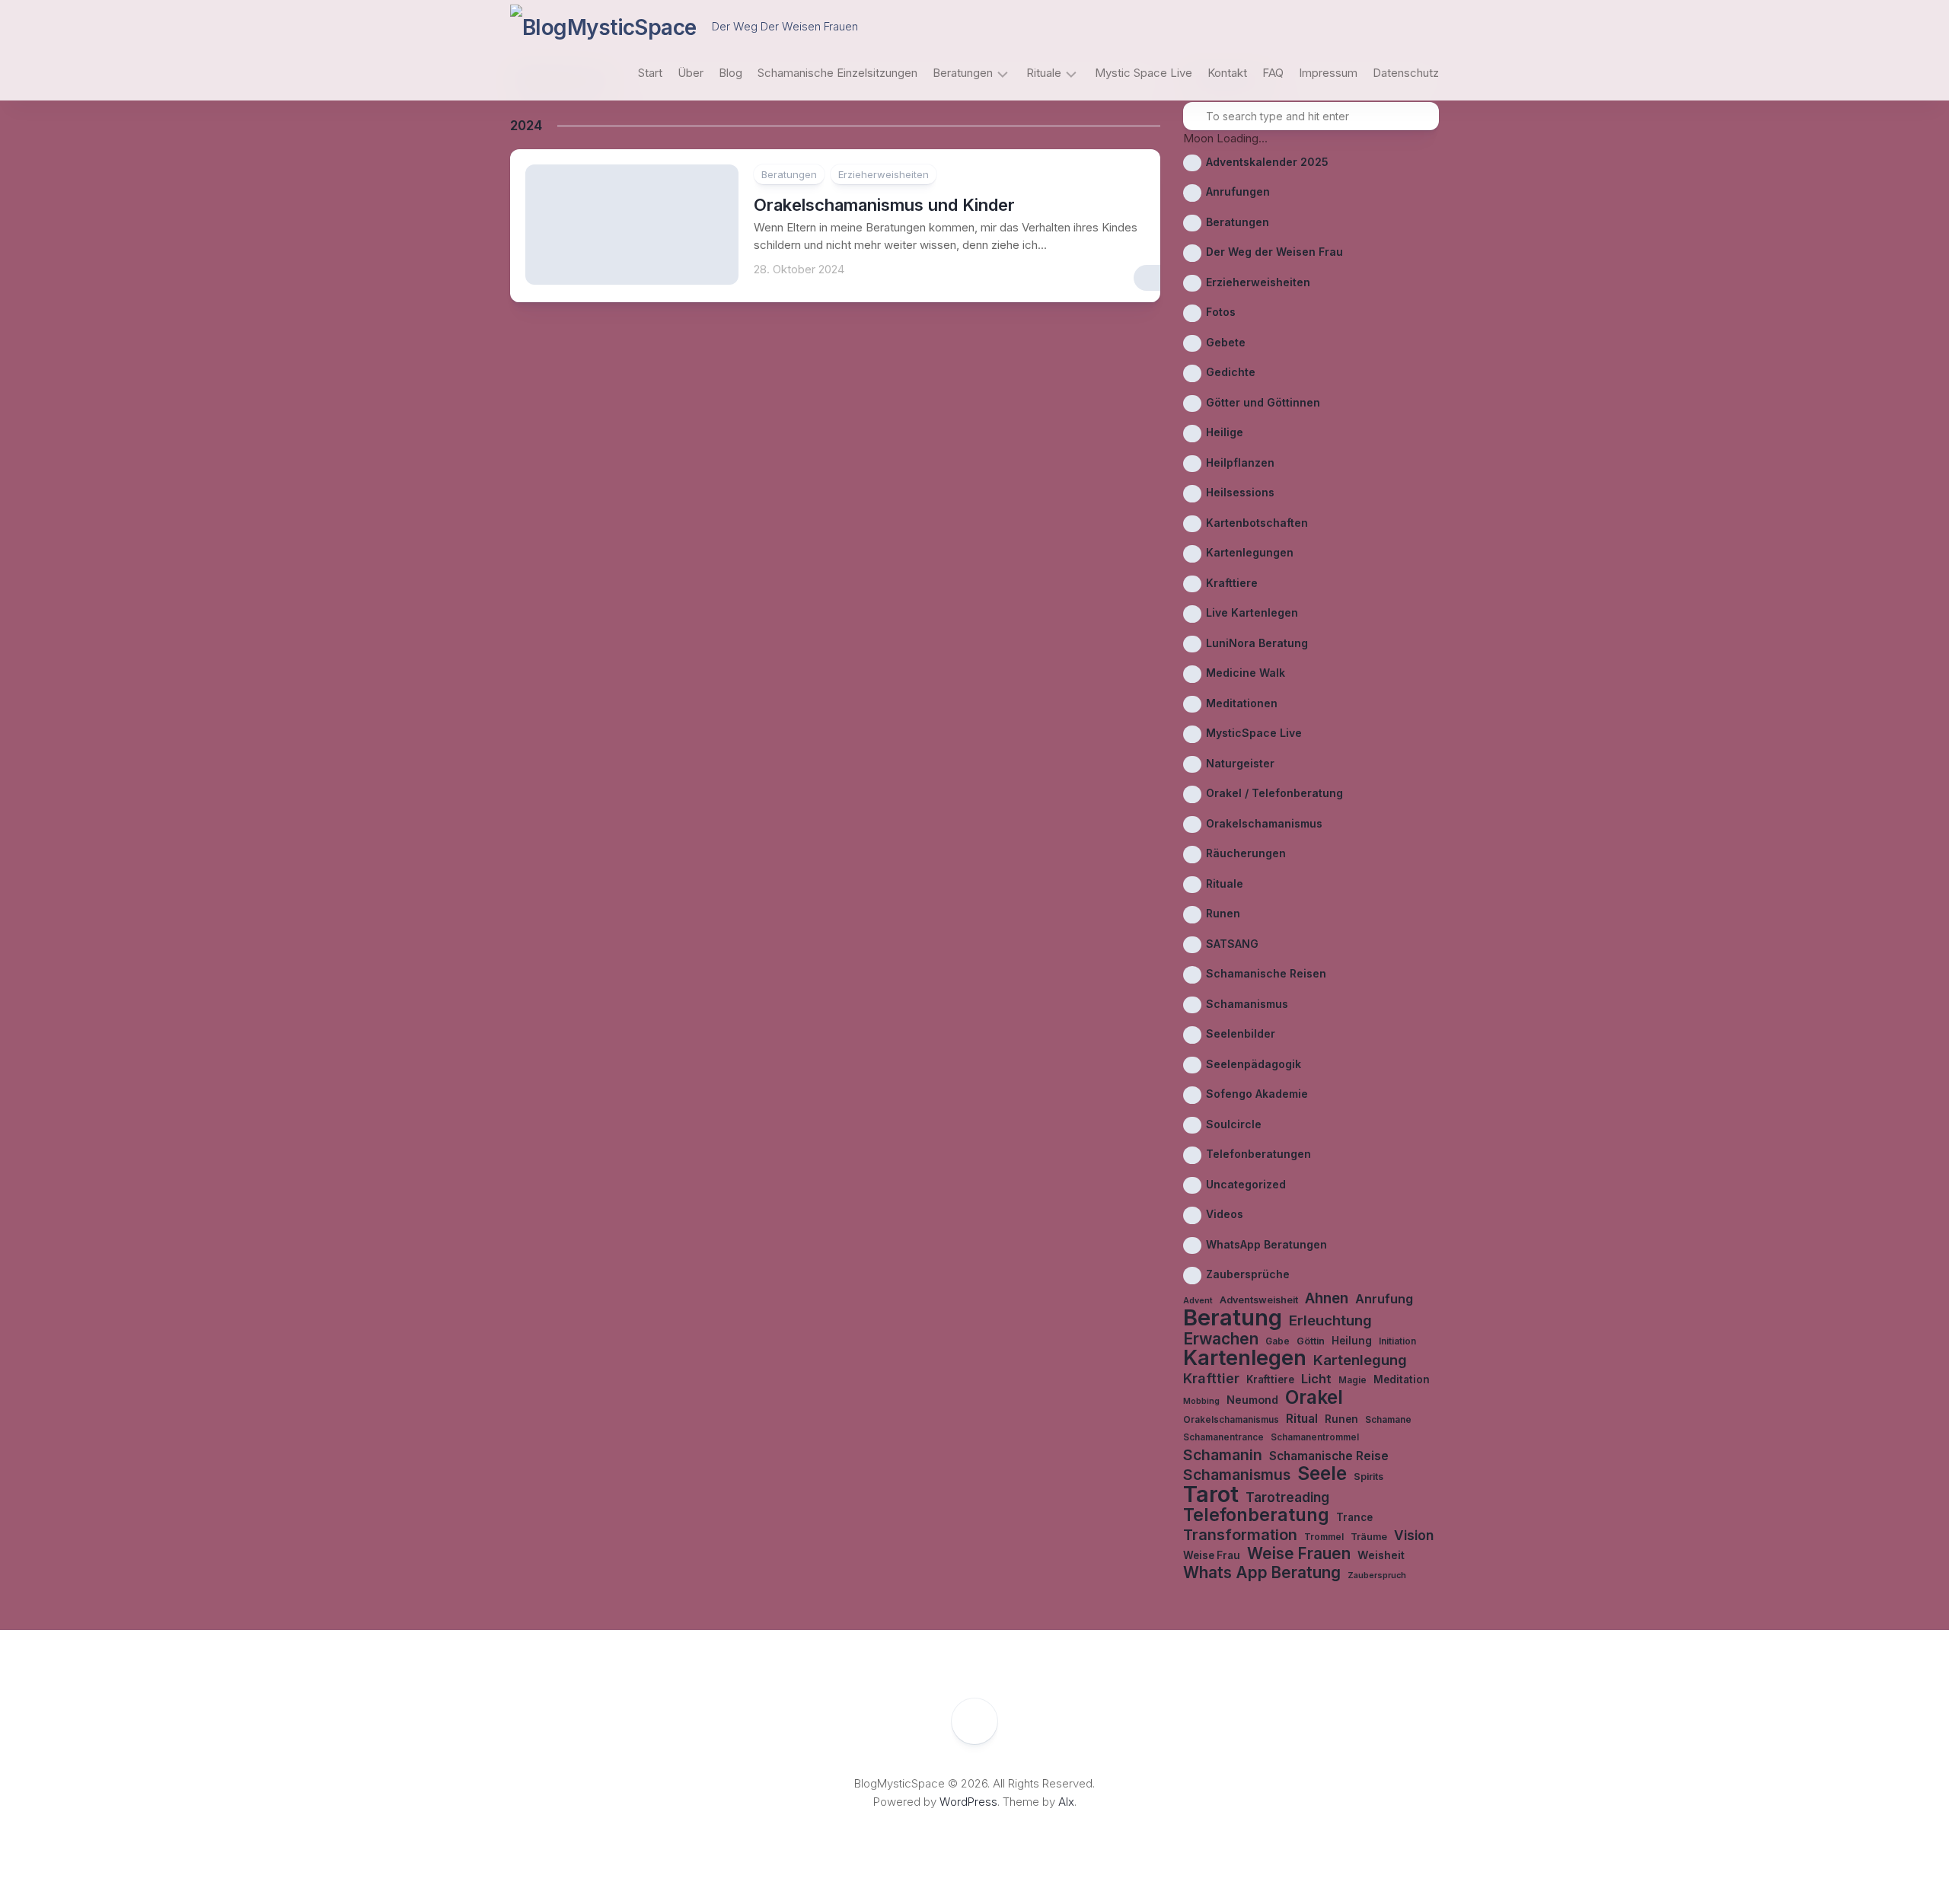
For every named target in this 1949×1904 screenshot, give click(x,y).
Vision (1414, 1535)
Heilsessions (1240, 492)
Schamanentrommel (1315, 1437)
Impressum (1328, 73)
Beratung (1233, 1318)
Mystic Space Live (1144, 73)
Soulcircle (1234, 1124)
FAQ (1273, 73)
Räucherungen (1246, 853)
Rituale (1044, 73)
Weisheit (1381, 1555)
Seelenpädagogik (1254, 1064)
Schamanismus (1247, 1004)
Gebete (1226, 342)
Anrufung (1384, 1299)
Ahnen (1327, 1299)
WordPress (968, 1802)
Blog (730, 73)
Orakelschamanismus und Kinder (884, 205)
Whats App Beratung (1262, 1573)
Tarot (1211, 1495)
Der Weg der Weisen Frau (1274, 252)
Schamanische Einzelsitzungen (837, 73)
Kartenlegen (1245, 1359)
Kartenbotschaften (1257, 523)
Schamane (1388, 1420)
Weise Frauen (1299, 1554)
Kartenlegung (1360, 1360)
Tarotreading (1287, 1497)
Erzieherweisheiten (884, 174)
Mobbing (1201, 1401)
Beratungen (963, 73)
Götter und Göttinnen (1263, 402)
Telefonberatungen (1258, 1154)
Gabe (1278, 1341)
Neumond (1252, 1400)
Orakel (1314, 1397)
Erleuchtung (1330, 1320)
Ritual (1302, 1419)
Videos (1225, 1214)
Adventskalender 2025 (1267, 162)
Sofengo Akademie (1257, 1094)
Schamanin (1223, 1455)
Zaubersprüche (1248, 1274)
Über (691, 73)
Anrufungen (1238, 191)
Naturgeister (1240, 763)
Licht (1316, 1379)
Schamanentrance (1223, 1437)
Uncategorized (1246, 1184)
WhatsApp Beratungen (1266, 1244)
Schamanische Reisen (1266, 973)
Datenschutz (1406, 73)
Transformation (1240, 1535)
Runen (1223, 913)
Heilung (1352, 1341)
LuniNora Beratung (1257, 643)
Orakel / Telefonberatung (1274, 793)
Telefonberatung (1256, 1515)
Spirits (1368, 1477)
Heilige (1225, 432)
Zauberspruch (1377, 1576)
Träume (1369, 1537)
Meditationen (1242, 703)
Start (650, 73)
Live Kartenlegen (1252, 612)
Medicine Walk (1246, 673)
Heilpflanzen (1240, 462)
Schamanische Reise (1329, 1456)
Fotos (1221, 312)
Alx (1066, 1802)
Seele (1322, 1473)
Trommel (1324, 1537)
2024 (526, 126)
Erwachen (1221, 1339)
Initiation (1397, 1341)
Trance (1354, 1517)
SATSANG (1232, 944)
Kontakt (1227, 73)
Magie (1352, 1380)
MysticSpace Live (1254, 733)
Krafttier (1211, 1378)
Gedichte (1231, 372)
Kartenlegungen (1250, 552)
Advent (1198, 1301)
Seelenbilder (1241, 1033)
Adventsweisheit (1259, 1300)
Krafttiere (1232, 583)
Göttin (1311, 1341)
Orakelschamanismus (1264, 823)
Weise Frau (1212, 1555)
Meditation (1402, 1379)
